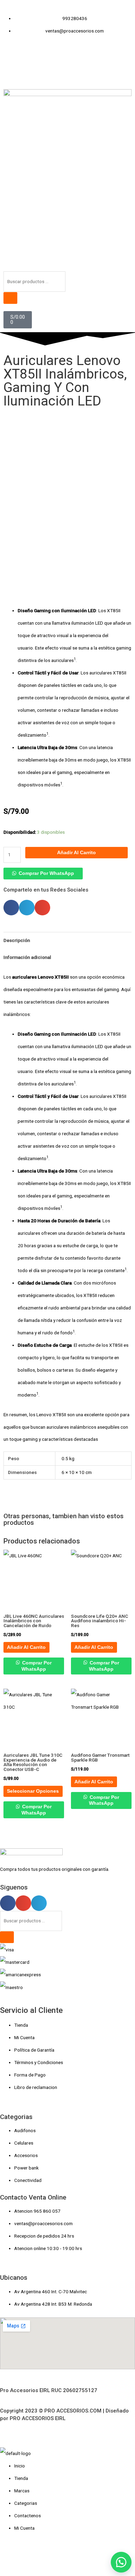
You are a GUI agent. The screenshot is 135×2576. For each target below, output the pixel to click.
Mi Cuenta (24, 2037)
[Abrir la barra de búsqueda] (7, 265)
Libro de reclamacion (36, 2087)
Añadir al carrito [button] (26, 1647)
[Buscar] (10, 298)
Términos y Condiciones (39, 2062)
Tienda (21, 2025)
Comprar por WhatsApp (46, 873)
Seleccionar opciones (33, 1791)
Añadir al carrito (76, 853)
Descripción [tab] (17, 940)
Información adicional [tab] (27, 957)
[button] (43, 873)
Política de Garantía (34, 2050)
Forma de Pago (30, 2075)
